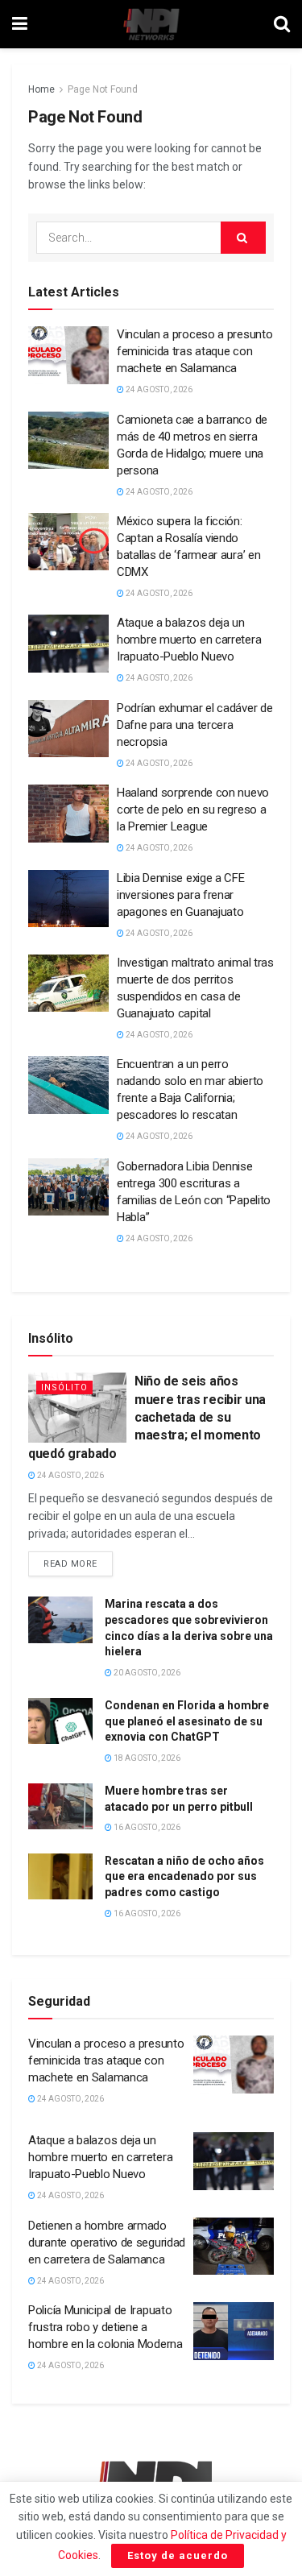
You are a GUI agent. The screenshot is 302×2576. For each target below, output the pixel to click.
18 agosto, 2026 (146, 1758)
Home (41, 89)
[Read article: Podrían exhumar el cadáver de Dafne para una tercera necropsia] (68, 729)
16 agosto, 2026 (146, 1827)
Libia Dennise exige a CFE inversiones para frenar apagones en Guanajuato (181, 895)
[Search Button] (282, 24)
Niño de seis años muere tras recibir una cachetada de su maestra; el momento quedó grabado (147, 1417)
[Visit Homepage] (151, 24)
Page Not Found (103, 89)
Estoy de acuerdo (178, 2555)
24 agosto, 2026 (158, 389)
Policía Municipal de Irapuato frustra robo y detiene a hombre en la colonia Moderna (105, 2327)
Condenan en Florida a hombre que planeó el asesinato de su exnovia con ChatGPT (187, 1721)
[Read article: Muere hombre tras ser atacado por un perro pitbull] (60, 1806)
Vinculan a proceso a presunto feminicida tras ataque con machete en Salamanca (194, 351)
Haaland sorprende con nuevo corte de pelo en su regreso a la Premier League (193, 810)
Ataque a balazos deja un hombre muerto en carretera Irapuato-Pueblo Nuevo (189, 640)
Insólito (64, 1387)
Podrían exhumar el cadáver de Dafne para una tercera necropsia (194, 725)
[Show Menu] (20, 24)
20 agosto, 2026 (146, 1673)
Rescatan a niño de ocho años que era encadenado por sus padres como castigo (184, 1876)
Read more (78, 1560)
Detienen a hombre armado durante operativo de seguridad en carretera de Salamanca (107, 2243)
